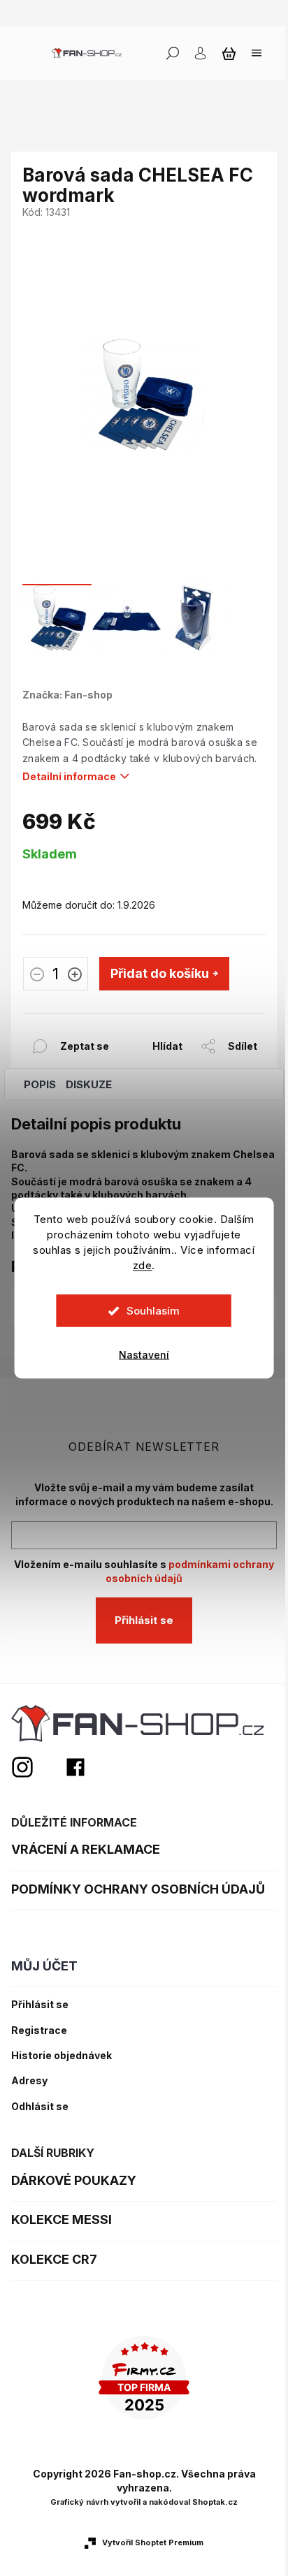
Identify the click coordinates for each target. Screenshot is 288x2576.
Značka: (67, 695)
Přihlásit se (144, 1620)
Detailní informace (69, 776)
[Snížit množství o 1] (37, 976)
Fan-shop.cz (75, 1767)
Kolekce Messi (62, 2219)
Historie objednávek (62, 2056)
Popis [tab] (40, 1084)
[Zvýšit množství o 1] (75, 976)
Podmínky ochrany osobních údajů (138, 1889)
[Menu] (257, 53)
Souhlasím (153, 1311)
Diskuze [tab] (89, 1084)
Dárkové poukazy (74, 2180)
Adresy (29, 2081)
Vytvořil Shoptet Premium (153, 2542)
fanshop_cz (38, 1767)
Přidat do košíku (160, 973)
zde (143, 1265)
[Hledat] (173, 53)
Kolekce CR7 (54, 2259)
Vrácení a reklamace (86, 1849)
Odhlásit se (40, 2107)
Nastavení (144, 1355)
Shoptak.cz (215, 2502)
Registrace (39, 2030)
